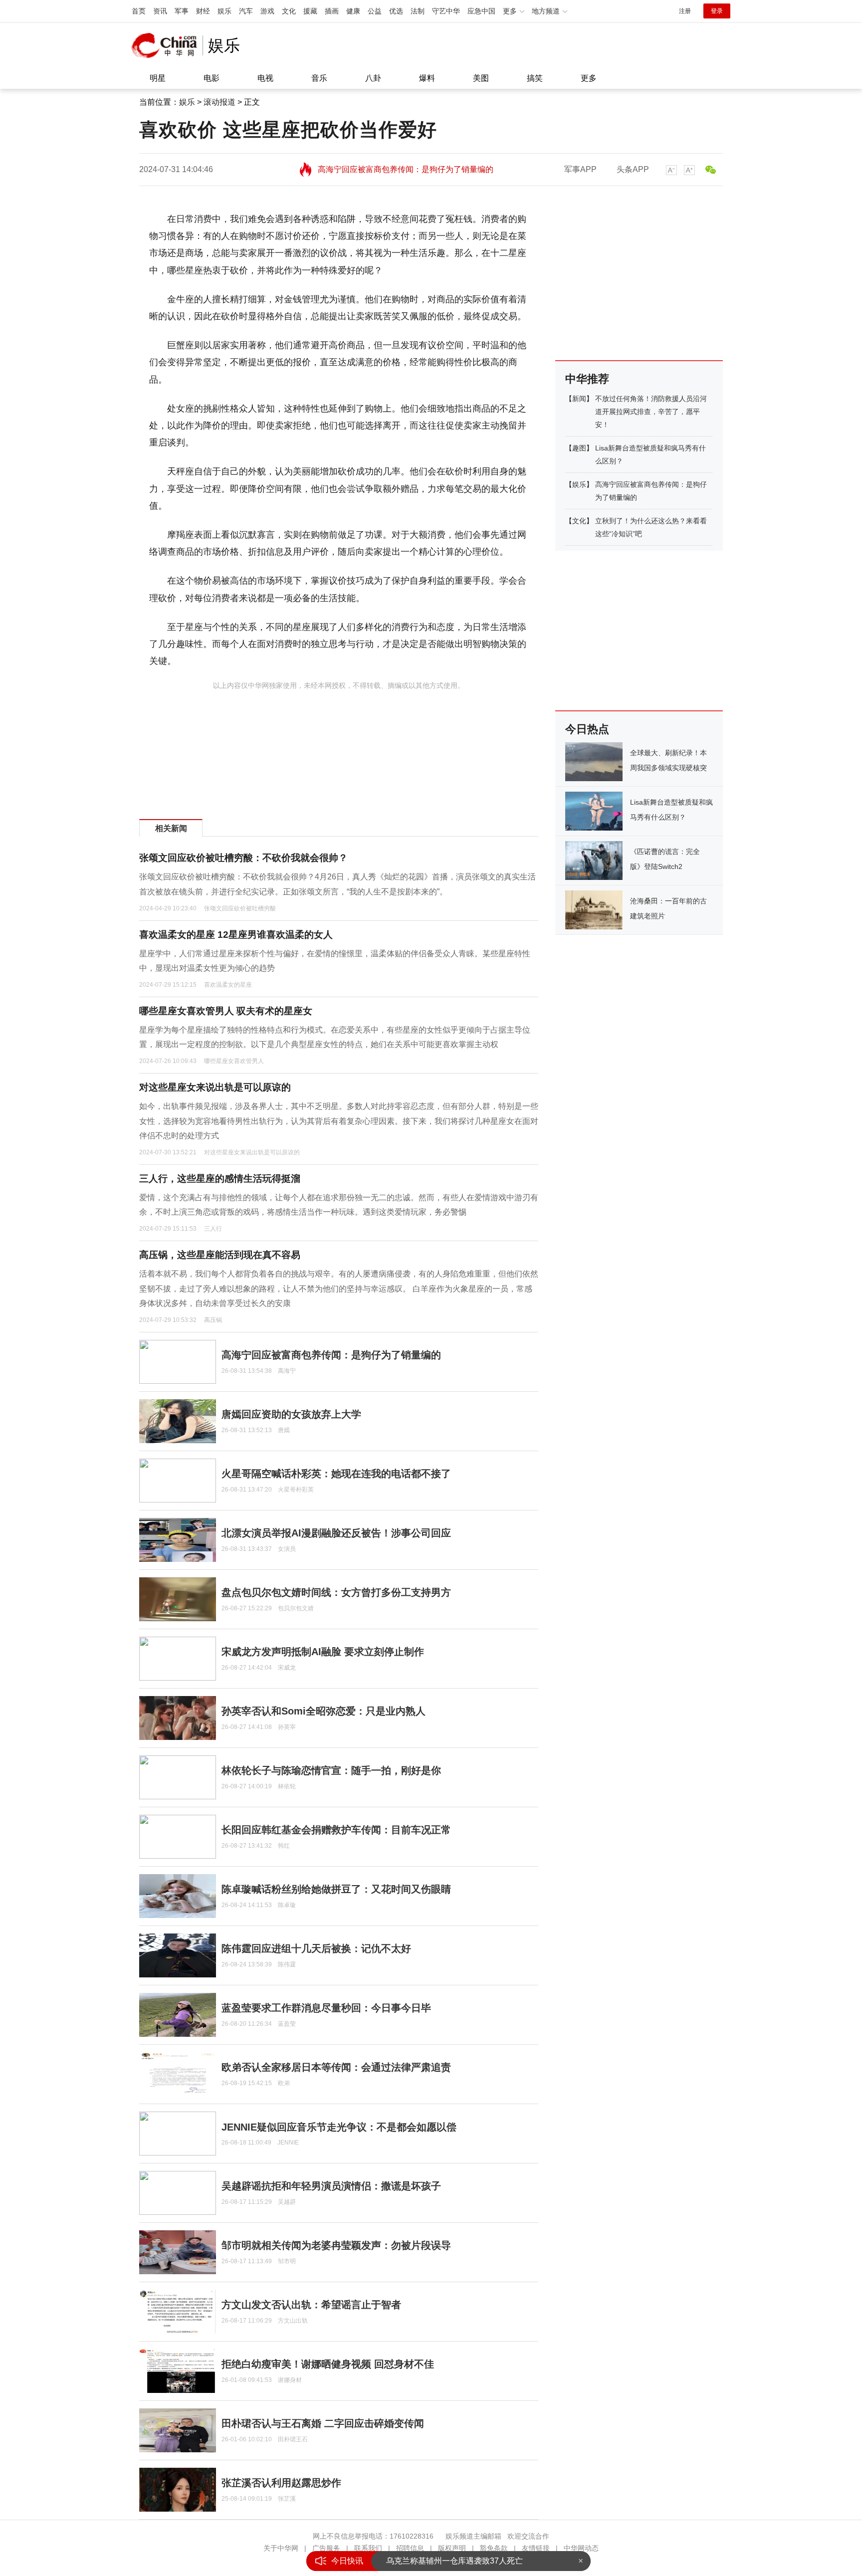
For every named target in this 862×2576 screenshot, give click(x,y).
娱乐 (224, 11)
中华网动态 (581, 2548)
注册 (685, 11)
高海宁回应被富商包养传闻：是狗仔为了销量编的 (406, 162)
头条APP (633, 169)
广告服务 (326, 2548)
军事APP (580, 169)
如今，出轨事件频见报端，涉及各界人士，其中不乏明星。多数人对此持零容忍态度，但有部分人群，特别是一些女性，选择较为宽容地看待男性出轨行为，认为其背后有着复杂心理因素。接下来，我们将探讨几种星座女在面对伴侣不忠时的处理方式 (339, 1121)
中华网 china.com (167, 45)
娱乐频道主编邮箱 (473, 2536)
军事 (182, 11)
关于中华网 (281, 2548)
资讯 (160, 11)
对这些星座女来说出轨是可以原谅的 (215, 1087)
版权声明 (452, 2548)
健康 (353, 11)
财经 (203, 11)
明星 (158, 78)
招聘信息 (410, 2548)
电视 (265, 78)
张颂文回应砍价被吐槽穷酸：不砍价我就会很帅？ (243, 858)
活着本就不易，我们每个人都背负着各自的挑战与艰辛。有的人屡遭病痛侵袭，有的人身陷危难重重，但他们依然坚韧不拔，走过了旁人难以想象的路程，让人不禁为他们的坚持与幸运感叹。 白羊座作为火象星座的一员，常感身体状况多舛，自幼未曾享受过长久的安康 (339, 1288)
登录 (717, 11)
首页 (139, 11)
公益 (375, 11)
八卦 (373, 78)
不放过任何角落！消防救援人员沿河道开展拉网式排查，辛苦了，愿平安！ (651, 412)
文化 (289, 11)
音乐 (319, 78)
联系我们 (368, 2548)
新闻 (579, 399)
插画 (332, 11)
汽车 (246, 11)
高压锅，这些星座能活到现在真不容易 (220, 1255)
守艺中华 (446, 11)
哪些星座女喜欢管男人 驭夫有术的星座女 (226, 1011)
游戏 (267, 11)
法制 (418, 11)
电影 (212, 78)
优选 (396, 11)
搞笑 (535, 78)
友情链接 (536, 2548)
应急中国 (481, 11)
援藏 (310, 11)
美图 (481, 78)
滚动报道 (219, 102)
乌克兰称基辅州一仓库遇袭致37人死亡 (454, 2561)
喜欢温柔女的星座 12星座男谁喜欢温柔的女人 (236, 935)
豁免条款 (494, 2548)
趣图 (579, 448)
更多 (589, 78)
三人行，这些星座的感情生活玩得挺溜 (220, 1179)
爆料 (427, 78)
